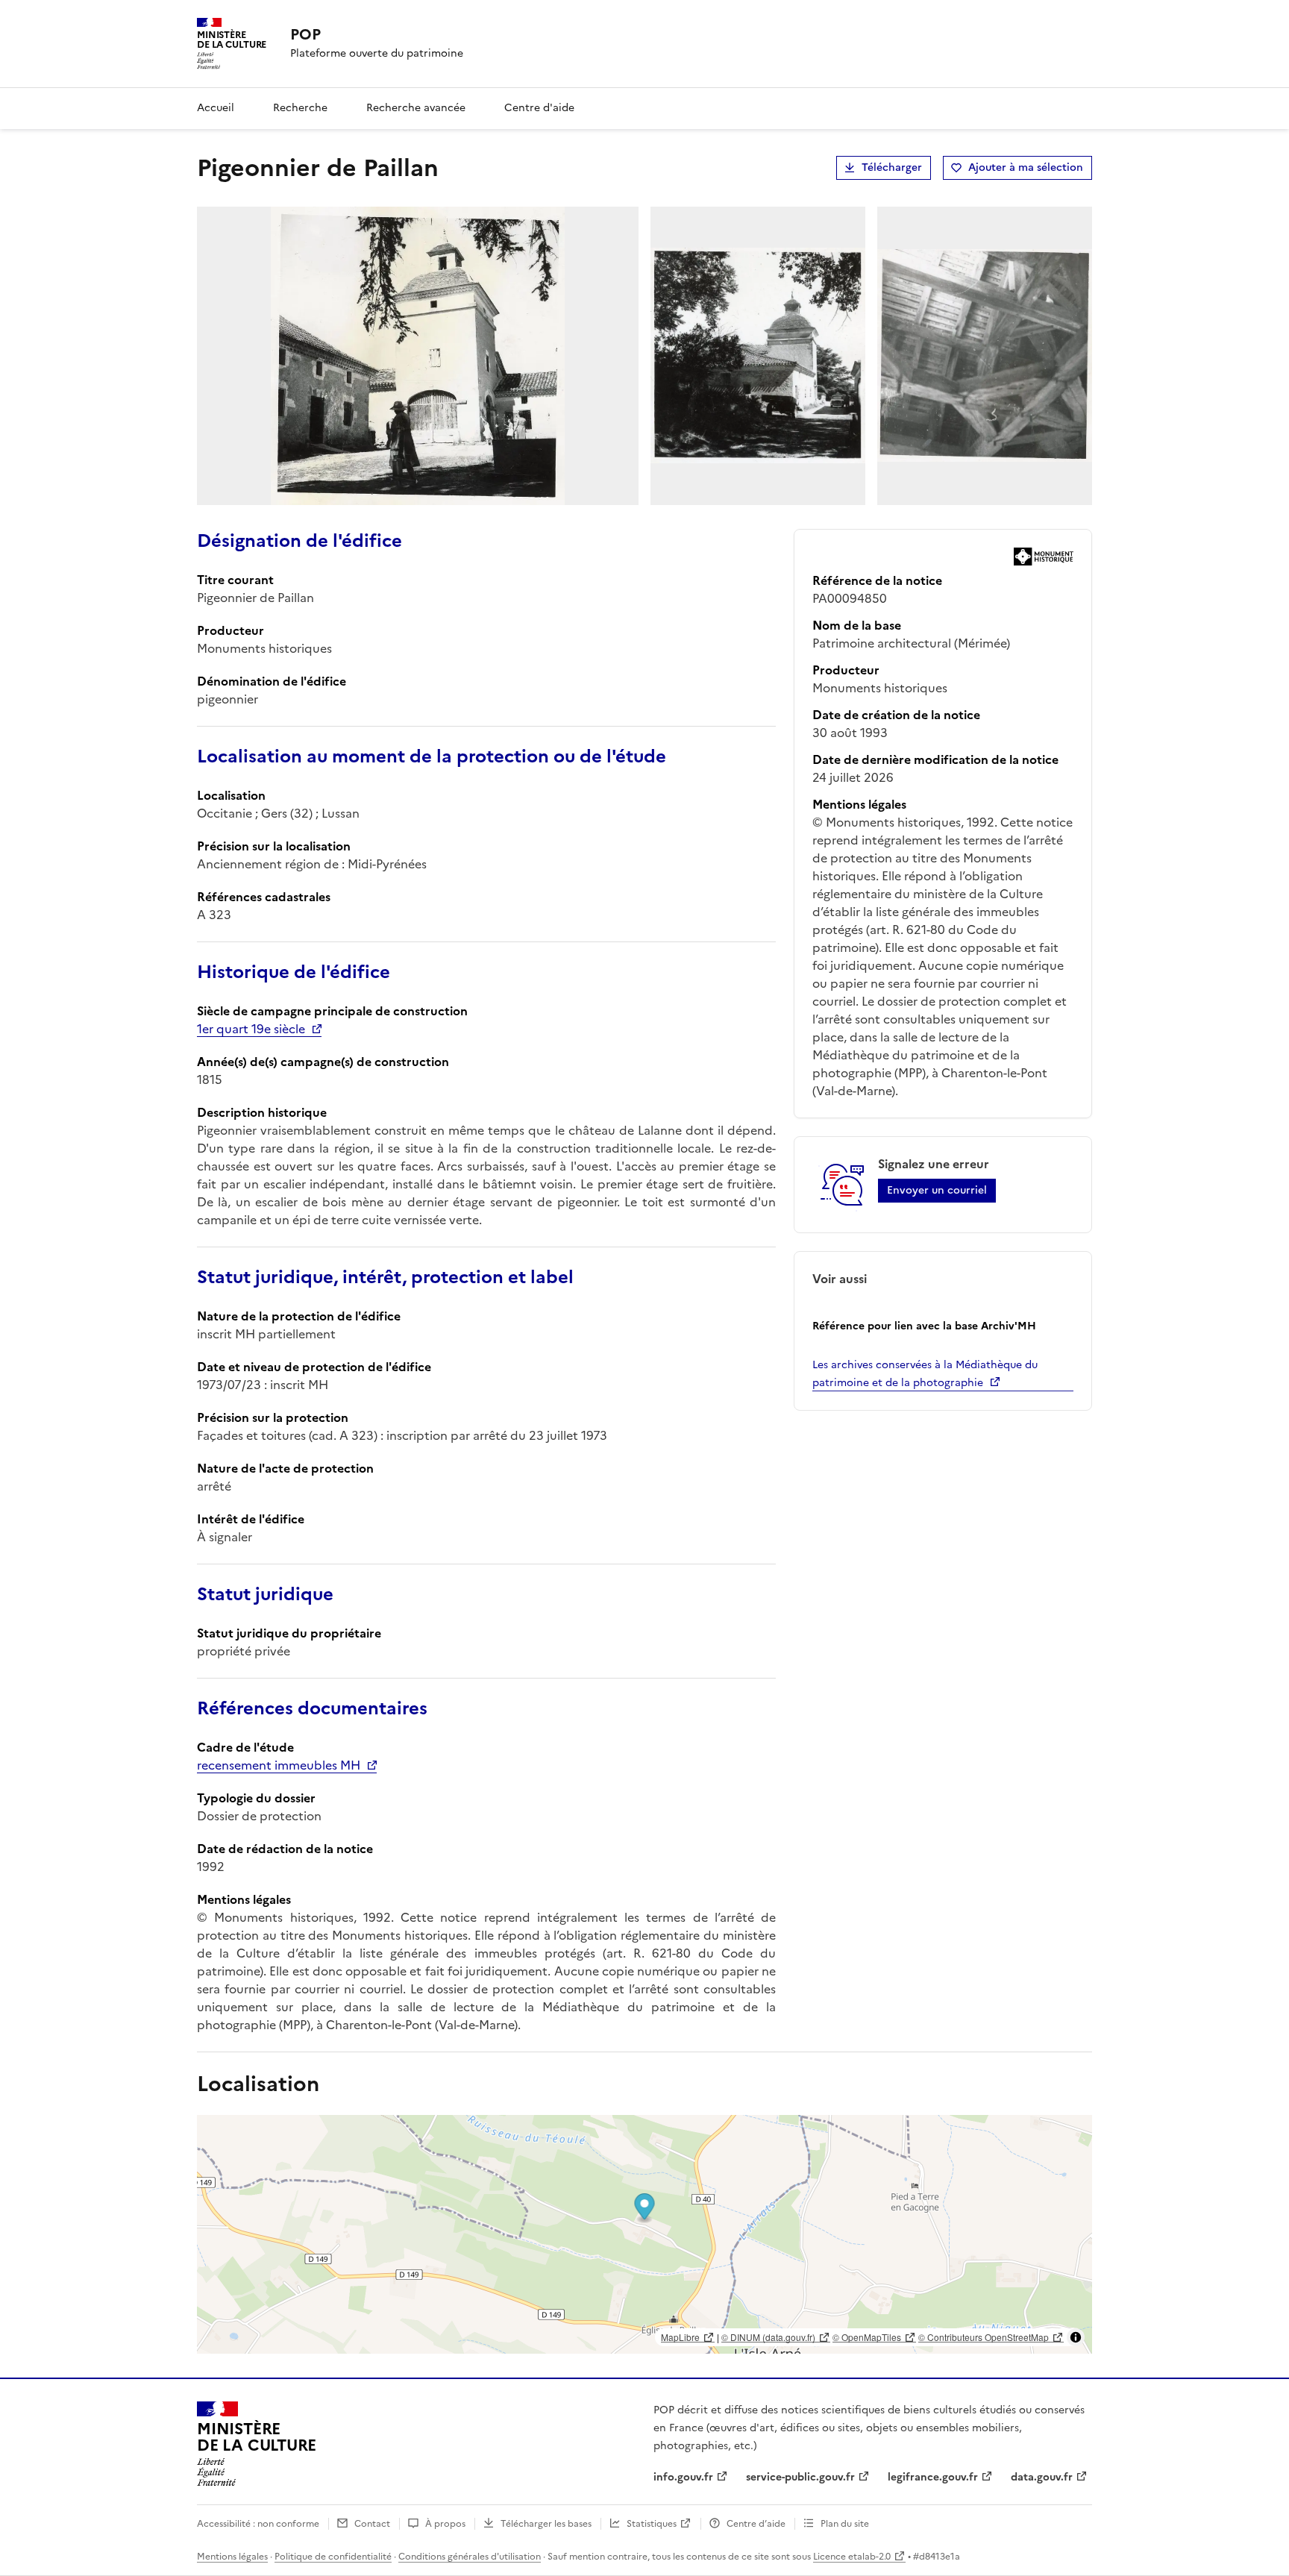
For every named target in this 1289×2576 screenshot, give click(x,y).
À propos (445, 2524)
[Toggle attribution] (1076, 2337)
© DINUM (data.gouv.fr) (768, 2337)
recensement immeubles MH (279, 1765)
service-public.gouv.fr (800, 2477)
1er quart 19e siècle (251, 1029)
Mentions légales (232, 2557)
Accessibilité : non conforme (258, 2524)
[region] (644, 2234)
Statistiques (652, 2524)
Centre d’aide (756, 2524)
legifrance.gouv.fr (933, 2477)
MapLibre (680, 2337)
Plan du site (845, 2524)
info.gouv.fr (683, 2477)
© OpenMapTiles (867, 2337)
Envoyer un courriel (937, 1190)
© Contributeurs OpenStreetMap (984, 2337)
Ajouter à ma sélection (1026, 167)
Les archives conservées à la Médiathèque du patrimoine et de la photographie (925, 1374)
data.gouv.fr (1042, 2477)
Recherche (300, 108)
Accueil (216, 108)
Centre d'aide (539, 108)
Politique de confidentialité (333, 2557)
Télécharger (892, 167)
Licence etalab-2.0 (852, 2557)
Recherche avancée (416, 108)
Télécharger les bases (546, 2524)
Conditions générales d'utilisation (470, 2557)
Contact (372, 2524)
